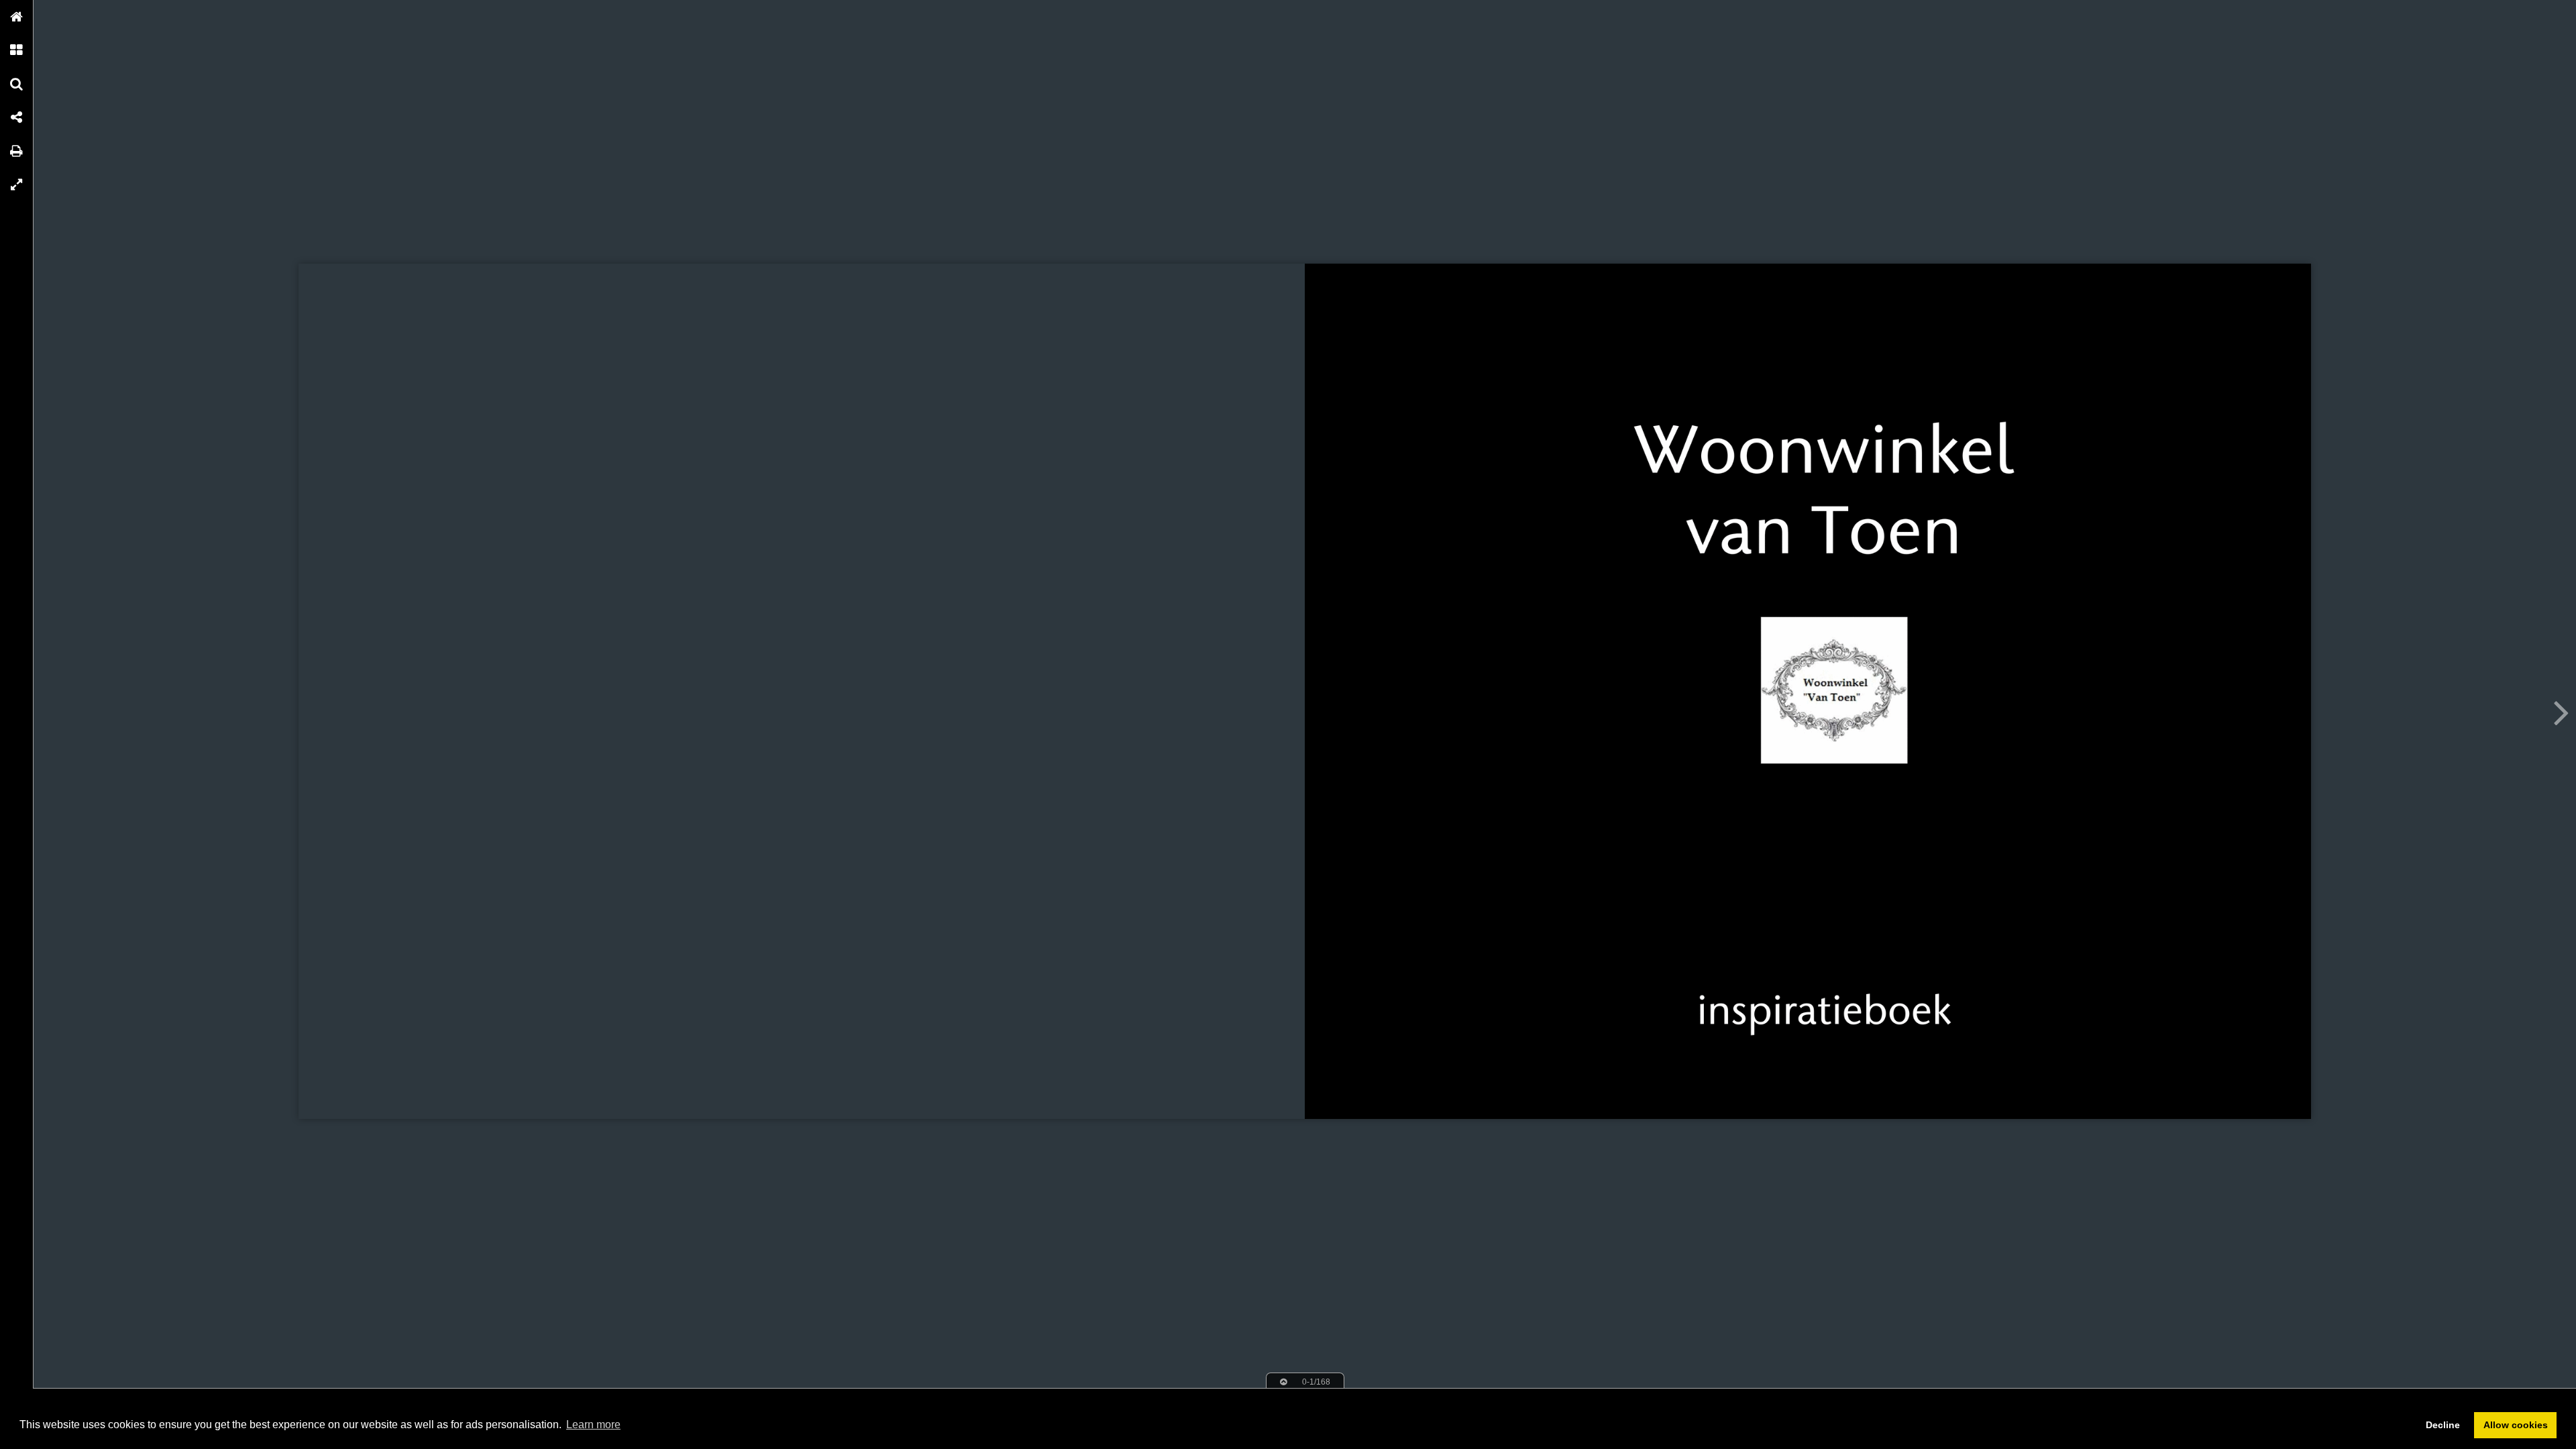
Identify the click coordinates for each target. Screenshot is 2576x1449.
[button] (17, 17)
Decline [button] (2443, 1425)
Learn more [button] (593, 1425)
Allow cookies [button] (2516, 1425)
